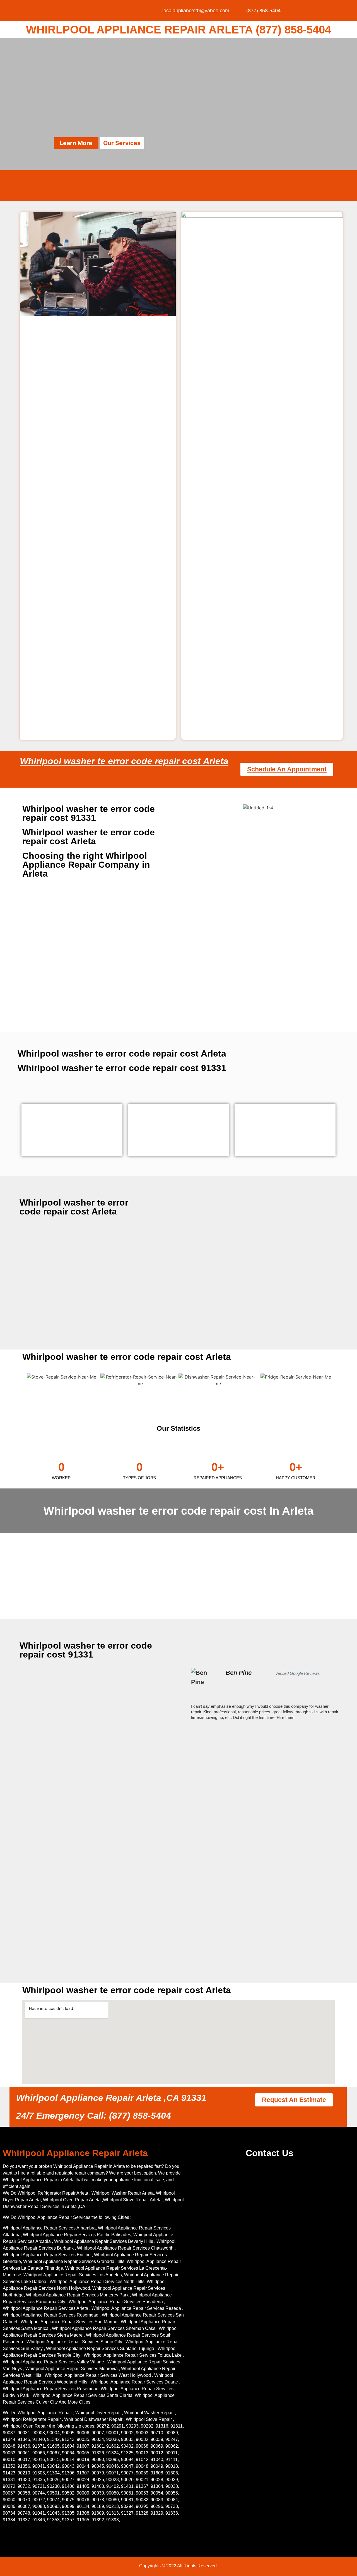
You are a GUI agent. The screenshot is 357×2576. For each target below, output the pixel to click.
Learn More (76, 143)
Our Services (122, 143)
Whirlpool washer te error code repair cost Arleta (124, 761)
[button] (192, 1694)
